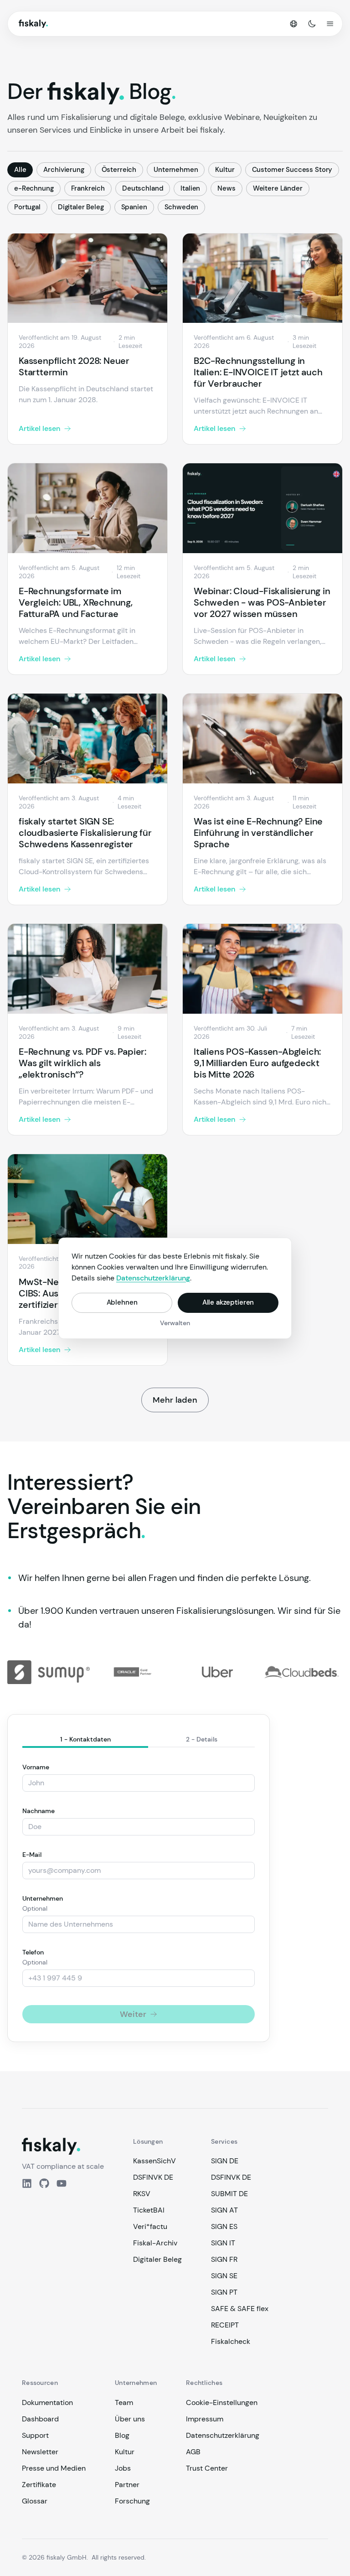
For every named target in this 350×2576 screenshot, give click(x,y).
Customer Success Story (292, 170)
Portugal (27, 207)
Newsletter (40, 2452)
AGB (193, 2452)
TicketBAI (149, 2210)
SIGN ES (224, 2226)
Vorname (36, 1767)
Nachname (39, 1811)
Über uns (130, 2419)
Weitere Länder (278, 188)
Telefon (33, 1952)
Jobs (123, 2468)
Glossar (35, 2501)
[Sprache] (293, 24)
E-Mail (32, 1855)
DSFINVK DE (153, 2177)
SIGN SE (224, 2276)
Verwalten (175, 1323)
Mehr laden (175, 1400)
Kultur (225, 170)
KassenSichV (154, 2161)
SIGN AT (224, 2210)
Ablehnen (122, 1302)
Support (35, 2435)
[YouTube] (62, 2183)
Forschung (132, 2501)
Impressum (205, 2419)
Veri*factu (150, 2226)
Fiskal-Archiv (155, 2243)
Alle (20, 170)
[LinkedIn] (27, 2183)
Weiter (133, 2014)
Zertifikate (39, 2485)
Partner (127, 2485)
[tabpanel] (139, 1893)
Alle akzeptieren (228, 1302)
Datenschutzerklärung (223, 2435)
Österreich (119, 170)
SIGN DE (225, 2161)
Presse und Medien (54, 2468)
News (226, 188)
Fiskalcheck (231, 2341)
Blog (122, 2435)
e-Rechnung (34, 188)
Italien (190, 188)
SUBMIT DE (229, 2194)
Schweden (182, 207)
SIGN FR (224, 2259)
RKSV (142, 2194)
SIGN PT (224, 2292)
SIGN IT (223, 2243)
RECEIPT (225, 2325)
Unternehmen (176, 170)
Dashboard (40, 2419)
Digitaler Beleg (81, 207)
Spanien (134, 207)
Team (124, 2402)
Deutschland (143, 188)
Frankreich (88, 188)
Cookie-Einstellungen (222, 2402)
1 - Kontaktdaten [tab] (85, 1739)
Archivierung (64, 170)
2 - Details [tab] (202, 1739)
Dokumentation (47, 2402)
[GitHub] (44, 2183)
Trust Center (207, 2468)
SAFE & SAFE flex (240, 2309)
